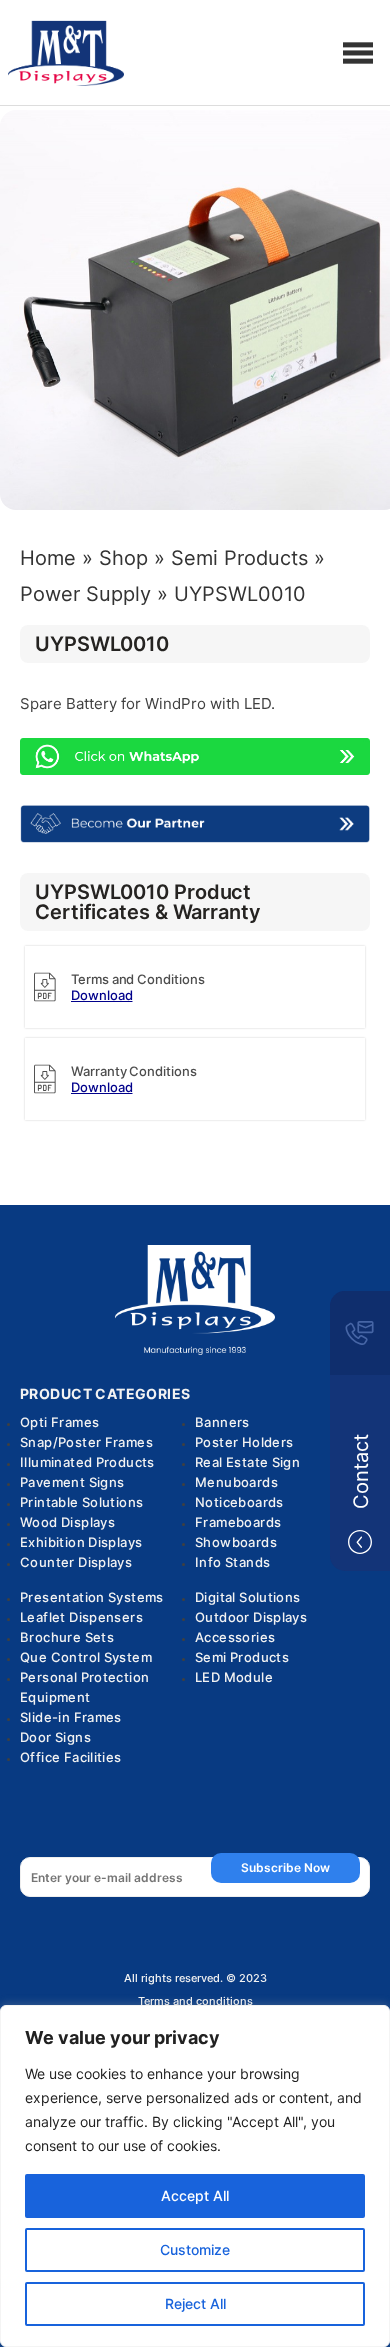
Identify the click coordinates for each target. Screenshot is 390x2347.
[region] (195, 2176)
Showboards (236, 1542)
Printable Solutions (81, 1502)
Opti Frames (59, 1422)
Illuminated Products (87, 1462)
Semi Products (239, 558)
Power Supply (85, 594)
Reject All (195, 2303)
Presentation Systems (92, 1597)
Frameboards (238, 1522)
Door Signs (55, 1737)
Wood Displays (67, 1522)
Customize (195, 2249)
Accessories (235, 1637)
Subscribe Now (285, 1867)
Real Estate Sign (247, 1462)
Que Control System (86, 1657)
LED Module (234, 1677)
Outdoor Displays (251, 1617)
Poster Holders (244, 1442)
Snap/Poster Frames (86, 1442)
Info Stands (232, 1562)
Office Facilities (71, 1757)
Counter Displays (76, 1562)
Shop (123, 558)
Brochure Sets (67, 1637)
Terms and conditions (195, 2001)
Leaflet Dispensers (81, 1617)
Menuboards (236, 1482)
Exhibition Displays (81, 1542)
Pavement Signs (72, 1482)
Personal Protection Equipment (84, 1687)
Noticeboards (239, 1502)
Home (48, 558)
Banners (222, 1422)
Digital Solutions (248, 1597)
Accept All (195, 2195)
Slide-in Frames (71, 1717)
